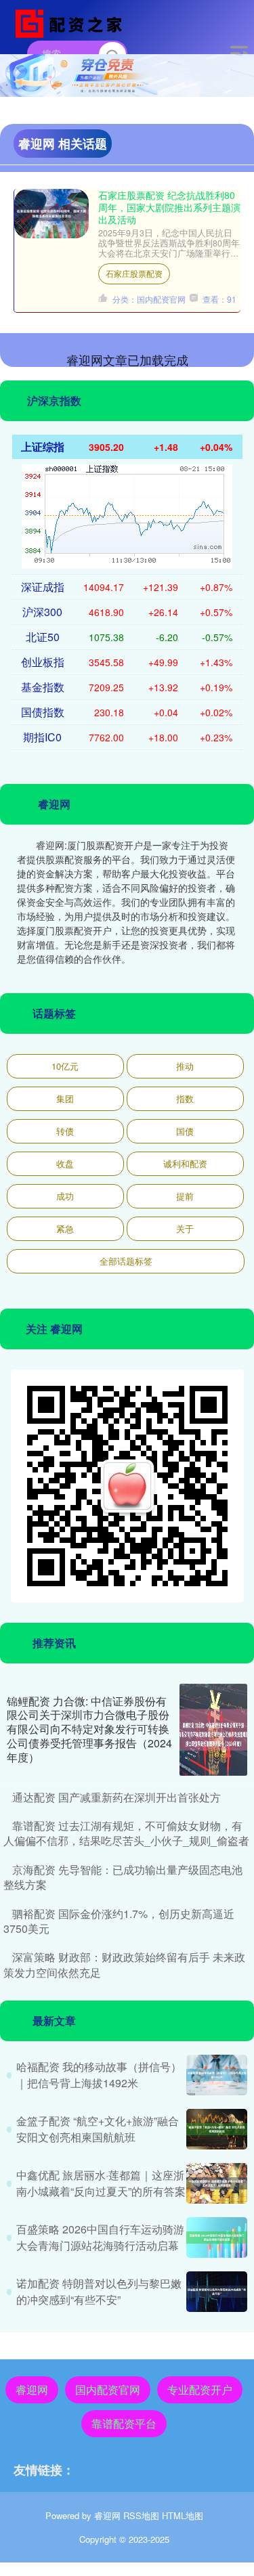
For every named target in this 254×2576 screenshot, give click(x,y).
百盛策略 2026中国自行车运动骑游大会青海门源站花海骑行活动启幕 (100, 2237)
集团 (65, 1098)
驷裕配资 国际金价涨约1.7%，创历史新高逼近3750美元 (119, 1921)
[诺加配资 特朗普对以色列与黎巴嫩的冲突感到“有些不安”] (217, 2292)
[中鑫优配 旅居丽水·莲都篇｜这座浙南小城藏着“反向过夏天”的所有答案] (217, 2183)
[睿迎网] (72, 22)
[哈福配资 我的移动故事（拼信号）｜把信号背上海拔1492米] (217, 2075)
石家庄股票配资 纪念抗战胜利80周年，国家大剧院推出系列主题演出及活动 (169, 207)
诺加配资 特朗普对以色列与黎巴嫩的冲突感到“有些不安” (99, 2291)
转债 (65, 1131)
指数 (185, 1098)
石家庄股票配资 (134, 273)
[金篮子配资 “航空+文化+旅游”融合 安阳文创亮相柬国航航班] (217, 2129)
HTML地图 (183, 2515)
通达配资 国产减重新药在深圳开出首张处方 (117, 1797)
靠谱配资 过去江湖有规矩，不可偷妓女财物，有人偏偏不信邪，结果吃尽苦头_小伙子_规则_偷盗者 (126, 1833)
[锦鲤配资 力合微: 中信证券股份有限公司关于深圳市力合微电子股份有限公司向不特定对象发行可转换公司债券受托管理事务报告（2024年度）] (213, 1730)
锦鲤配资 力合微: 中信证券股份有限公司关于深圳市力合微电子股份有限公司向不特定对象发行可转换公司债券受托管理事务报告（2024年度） (89, 1729)
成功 (65, 1196)
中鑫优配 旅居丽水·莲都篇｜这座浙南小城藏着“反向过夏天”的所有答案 (101, 2183)
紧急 (65, 1228)
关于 (185, 1228)
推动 (185, 1066)
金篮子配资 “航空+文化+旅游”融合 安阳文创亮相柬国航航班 (98, 2129)
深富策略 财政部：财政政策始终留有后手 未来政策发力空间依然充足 (124, 1964)
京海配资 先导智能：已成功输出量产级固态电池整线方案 (123, 1877)
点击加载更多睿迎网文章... (127, 359)
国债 (185, 1131)
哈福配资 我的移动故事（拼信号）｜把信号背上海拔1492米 (99, 2075)
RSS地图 (141, 2515)
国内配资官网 (108, 2389)
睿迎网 (32, 2389)
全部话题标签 (126, 1261)
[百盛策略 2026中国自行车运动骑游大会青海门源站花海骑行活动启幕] (217, 2237)
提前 (185, 1196)
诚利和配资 (185, 1163)
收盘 (65, 1163)
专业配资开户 (200, 2389)
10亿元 (65, 1066)
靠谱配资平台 (124, 2423)
